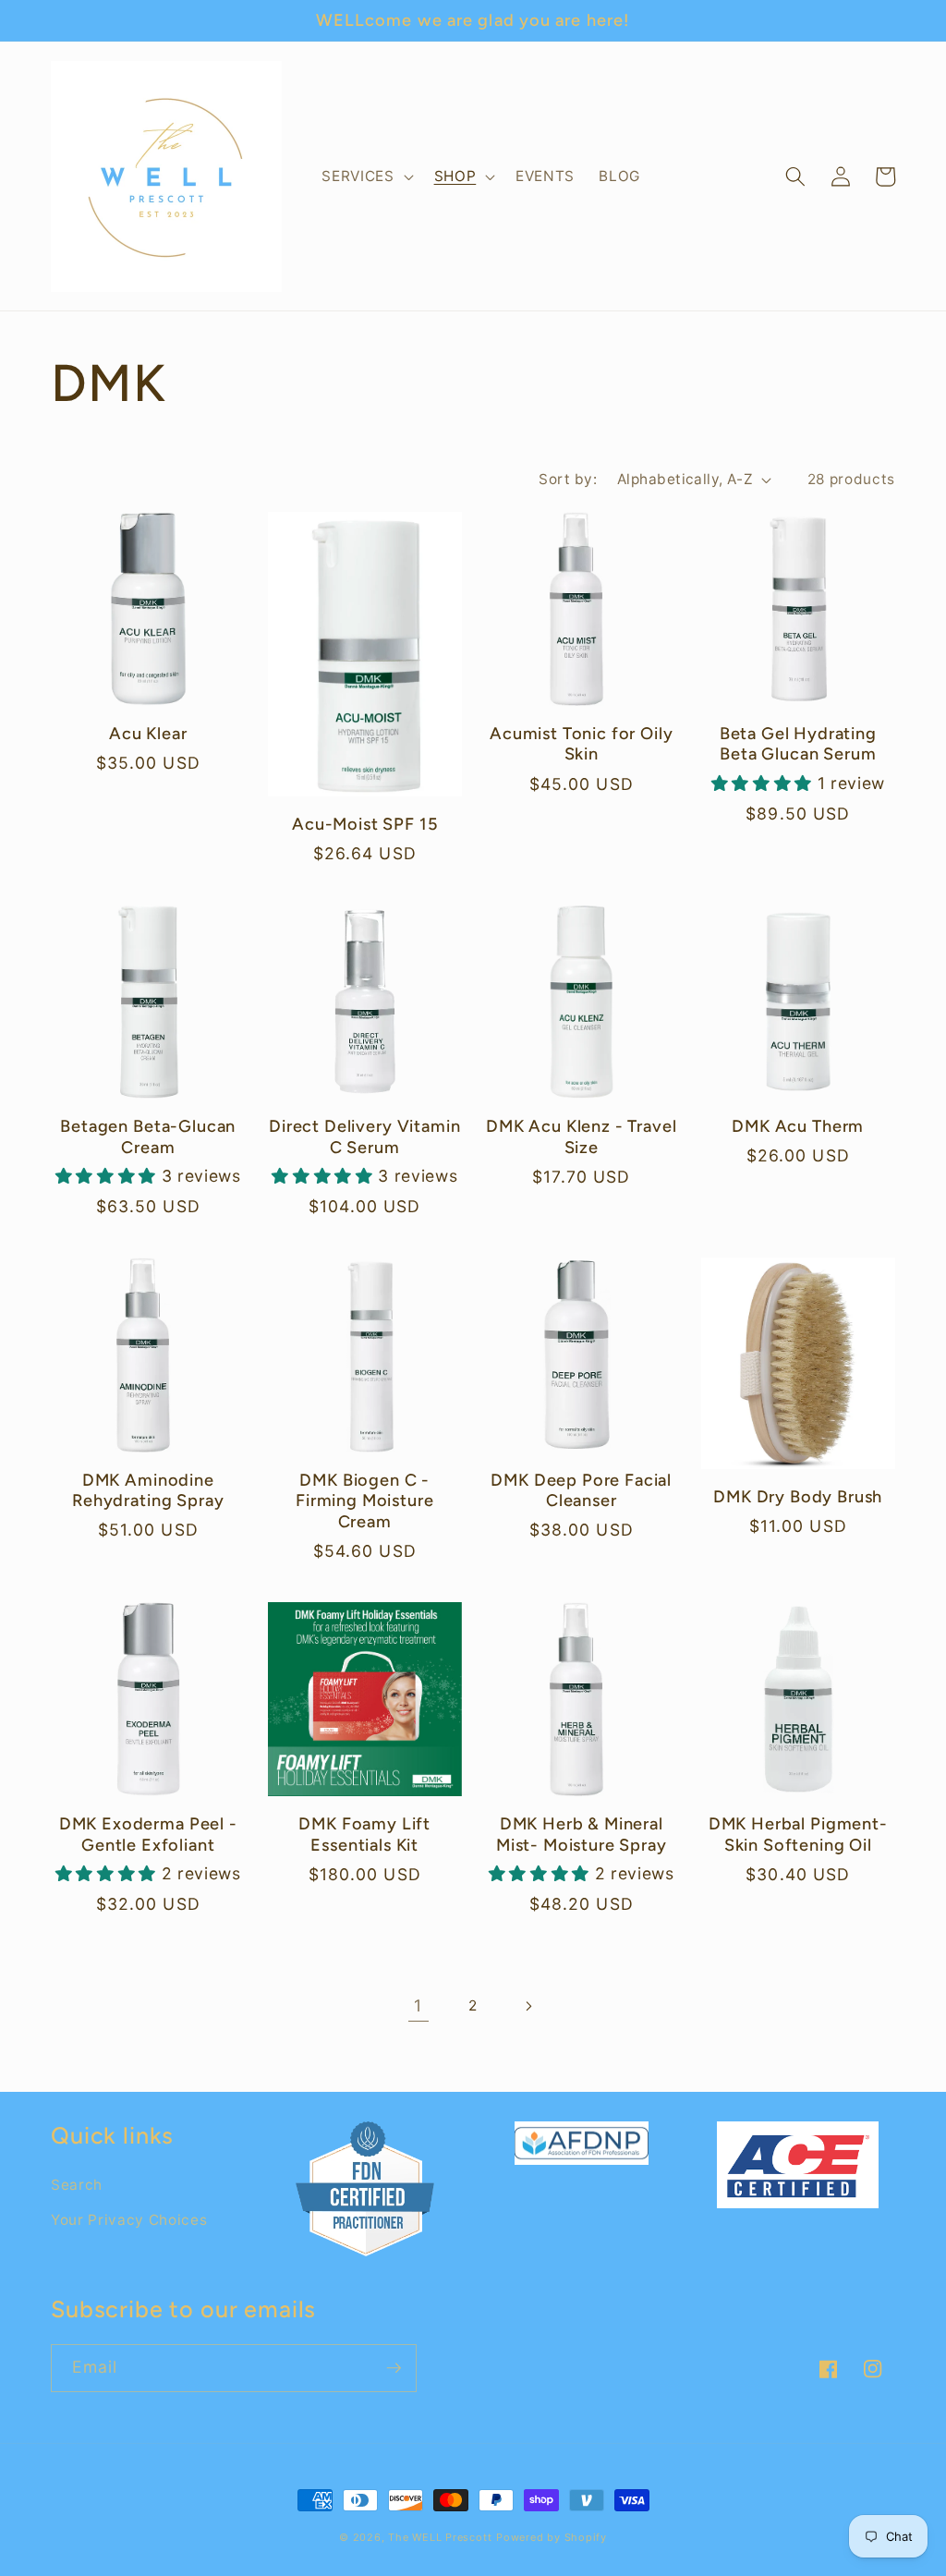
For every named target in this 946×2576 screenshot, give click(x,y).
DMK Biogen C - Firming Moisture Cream (364, 1501)
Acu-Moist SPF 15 (364, 824)
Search (77, 2185)
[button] (365, 176)
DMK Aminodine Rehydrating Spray (148, 1490)
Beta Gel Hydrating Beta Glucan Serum (798, 744)
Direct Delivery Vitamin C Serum (364, 1136)
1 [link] (418, 2005)
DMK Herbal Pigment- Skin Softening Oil (798, 1834)
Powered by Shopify (552, 2537)
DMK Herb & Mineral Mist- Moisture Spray (582, 1834)
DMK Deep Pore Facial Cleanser (581, 1490)
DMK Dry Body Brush (798, 1497)
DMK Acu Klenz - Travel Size (581, 1136)
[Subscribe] (394, 2368)
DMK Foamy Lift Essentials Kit (364, 1834)
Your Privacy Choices (129, 2220)
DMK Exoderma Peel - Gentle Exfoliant (148, 1834)
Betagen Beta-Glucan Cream (148, 1136)
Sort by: (568, 479)
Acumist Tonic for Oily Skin (581, 744)
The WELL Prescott (440, 2537)
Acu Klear (148, 734)
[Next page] (528, 2006)
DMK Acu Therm (798, 1126)
